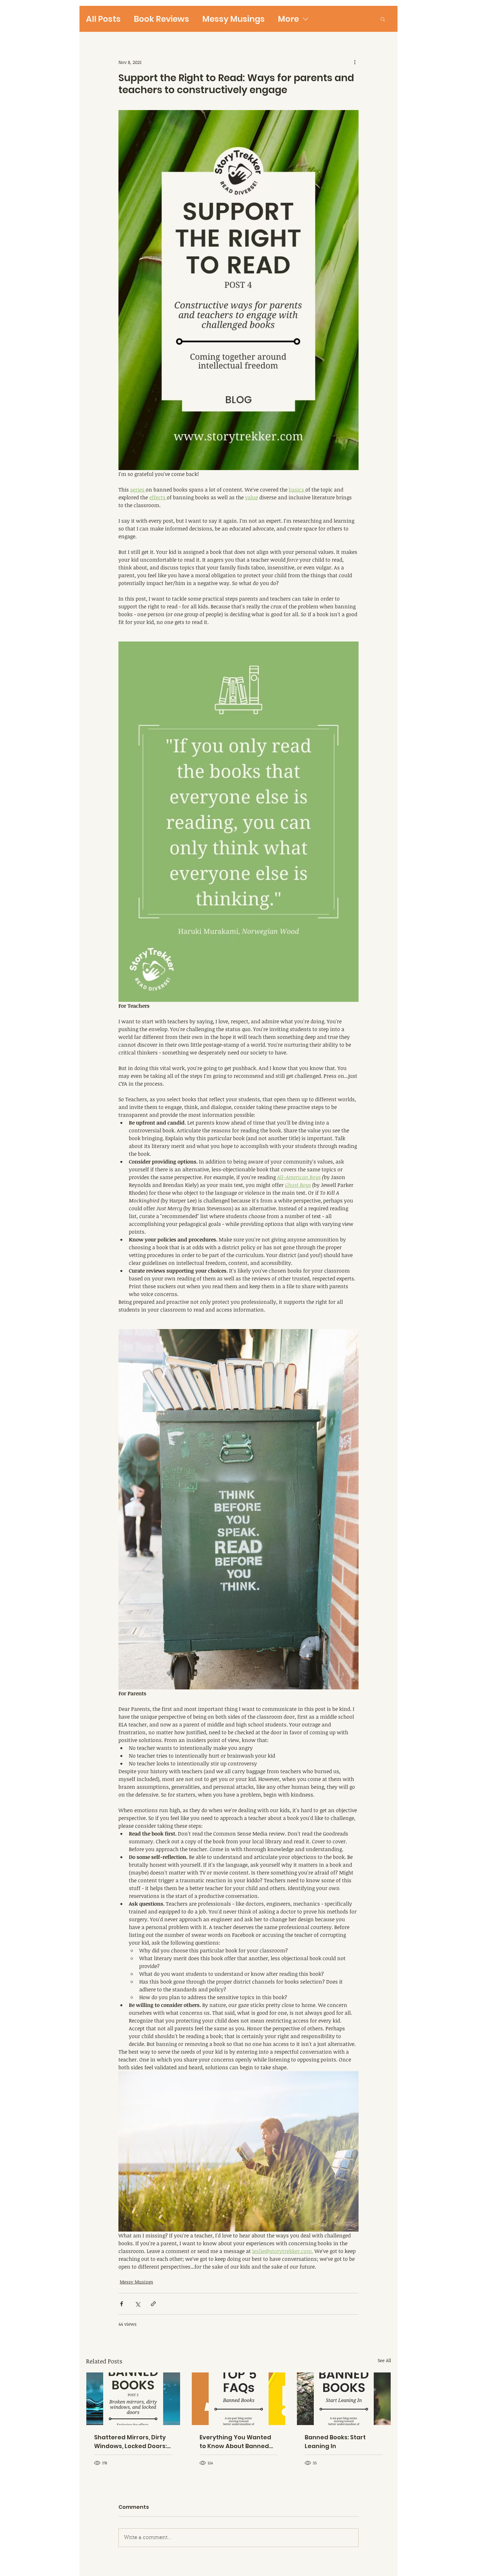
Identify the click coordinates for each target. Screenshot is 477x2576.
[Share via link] (153, 2304)
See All (384, 2360)
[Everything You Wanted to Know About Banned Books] (239, 2399)
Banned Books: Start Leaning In (335, 2442)
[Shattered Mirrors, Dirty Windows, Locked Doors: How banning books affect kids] (133, 2399)
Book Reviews (161, 19)
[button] (383, 19)
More (288, 19)
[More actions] (355, 62)
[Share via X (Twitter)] (137, 2304)
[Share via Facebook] (122, 2304)
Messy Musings (233, 19)
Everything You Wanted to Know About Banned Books (235, 2442)
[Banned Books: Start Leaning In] (344, 2399)
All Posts (103, 19)
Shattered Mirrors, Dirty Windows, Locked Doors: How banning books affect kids (130, 2442)
